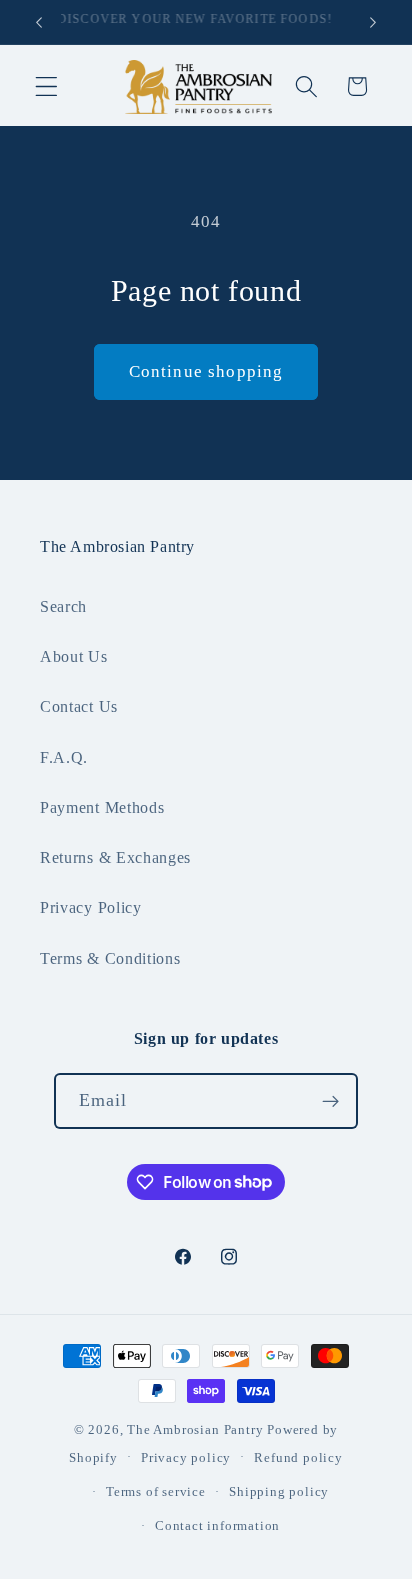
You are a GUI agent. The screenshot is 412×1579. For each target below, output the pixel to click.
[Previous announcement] (39, 22)
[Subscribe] (331, 1101)
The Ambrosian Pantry (195, 1430)
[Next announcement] (373, 22)
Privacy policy (186, 1458)
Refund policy (298, 1458)
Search (63, 606)
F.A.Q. (64, 757)
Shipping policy (279, 1492)
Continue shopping (206, 371)
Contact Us (79, 706)
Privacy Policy (91, 907)
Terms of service (156, 1492)
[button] (46, 86)
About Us (74, 656)
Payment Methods (102, 807)
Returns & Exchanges (115, 857)
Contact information (217, 1526)
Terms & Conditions (110, 958)
